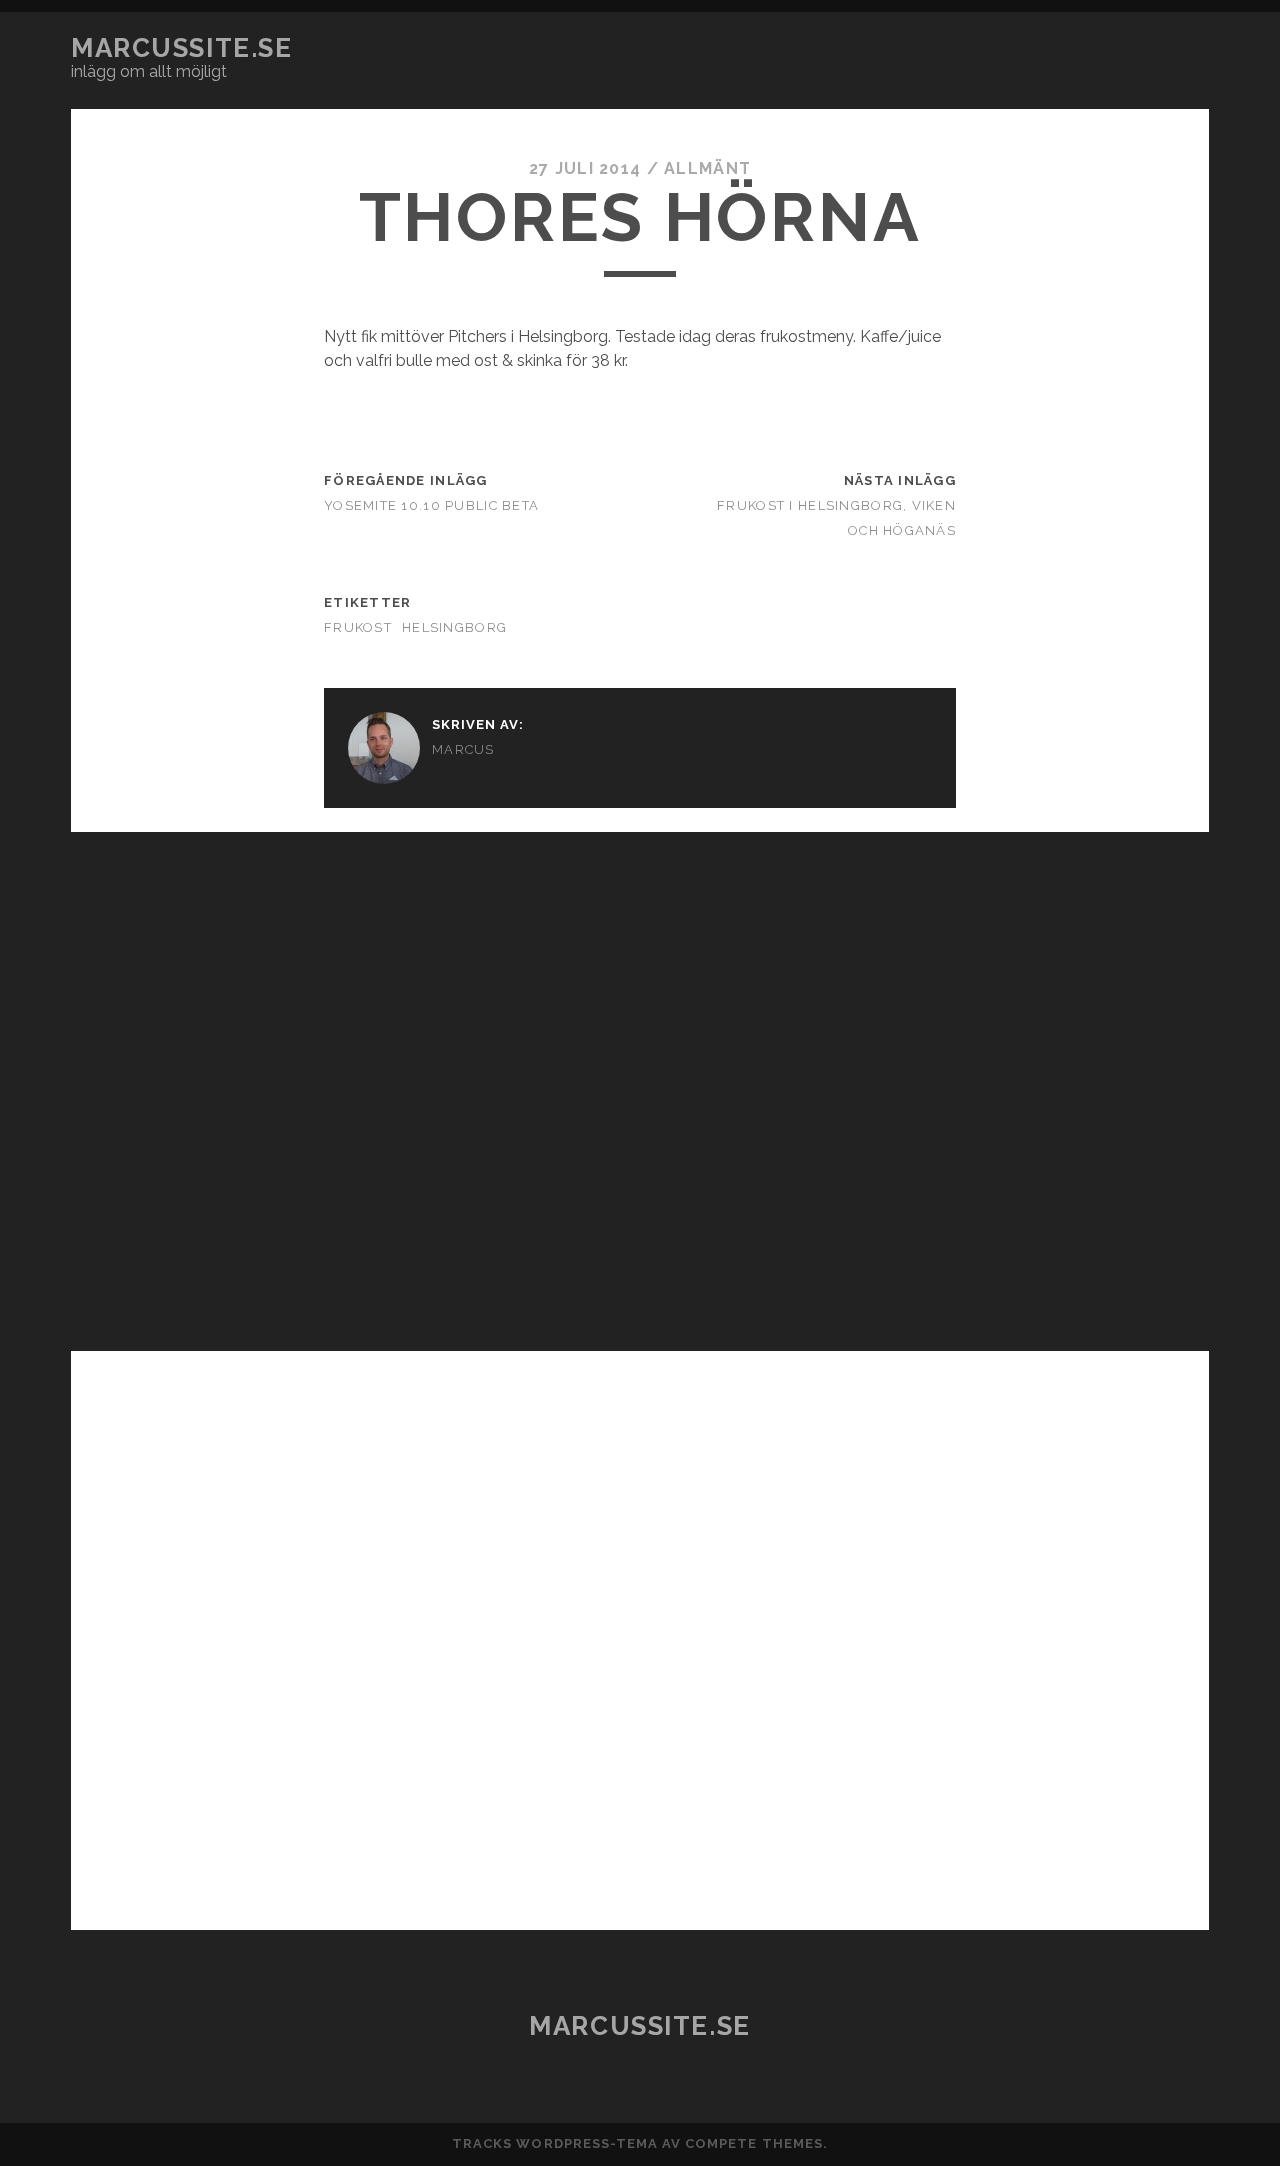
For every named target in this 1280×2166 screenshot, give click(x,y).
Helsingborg (454, 627)
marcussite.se (181, 48)
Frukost (358, 627)
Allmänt (707, 168)
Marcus (463, 749)
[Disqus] (640, 1082)
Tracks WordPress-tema (555, 2143)
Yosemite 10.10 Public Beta (431, 505)
